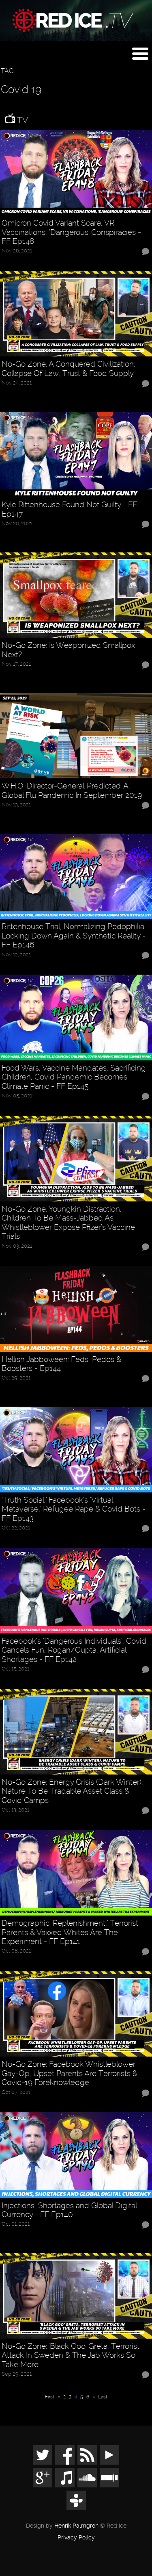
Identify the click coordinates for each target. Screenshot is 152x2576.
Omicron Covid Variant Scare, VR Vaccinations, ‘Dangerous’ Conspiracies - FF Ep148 (71, 232)
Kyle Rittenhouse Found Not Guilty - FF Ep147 (69, 509)
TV (21, 120)
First (50, 2397)
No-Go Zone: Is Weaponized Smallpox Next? (68, 650)
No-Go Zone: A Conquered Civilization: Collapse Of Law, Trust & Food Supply (68, 369)
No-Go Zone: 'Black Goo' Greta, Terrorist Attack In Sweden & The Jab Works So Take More (71, 2356)
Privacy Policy (76, 2538)
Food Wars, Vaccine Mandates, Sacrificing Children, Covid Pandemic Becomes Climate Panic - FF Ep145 (74, 1077)
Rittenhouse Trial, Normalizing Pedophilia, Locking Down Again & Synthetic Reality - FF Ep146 (74, 936)
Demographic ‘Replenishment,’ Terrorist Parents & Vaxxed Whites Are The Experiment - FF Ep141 (70, 1932)
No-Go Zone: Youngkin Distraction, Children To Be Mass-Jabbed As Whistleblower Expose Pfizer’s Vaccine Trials (68, 1223)
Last (103, 2397)
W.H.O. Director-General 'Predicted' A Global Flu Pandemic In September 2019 (72, 791)
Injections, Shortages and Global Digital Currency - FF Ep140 (69, 2210)
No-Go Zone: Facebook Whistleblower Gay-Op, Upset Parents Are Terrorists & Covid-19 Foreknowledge (70, 2073)
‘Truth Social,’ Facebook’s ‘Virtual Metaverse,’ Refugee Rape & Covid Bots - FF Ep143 (74, 1509)
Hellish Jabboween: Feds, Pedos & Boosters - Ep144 (61, 1364)
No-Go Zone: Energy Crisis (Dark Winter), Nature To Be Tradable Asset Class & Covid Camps (72, 1791)
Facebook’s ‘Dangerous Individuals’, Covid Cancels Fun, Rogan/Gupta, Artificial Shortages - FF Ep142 (74, 1650)
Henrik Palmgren (76, 2526)
